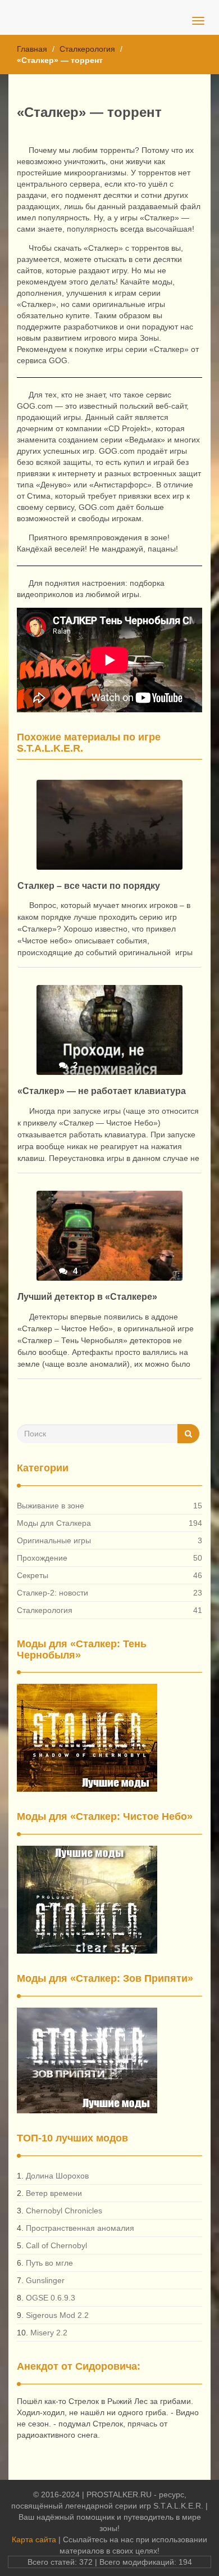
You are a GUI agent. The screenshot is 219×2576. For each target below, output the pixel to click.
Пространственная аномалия (80, 2228)
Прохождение (42, 1558)
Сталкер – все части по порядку (89, 886)
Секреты (33, 1575)
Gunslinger (45, 2280)
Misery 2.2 (49, 2333)
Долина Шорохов (57, 2176)
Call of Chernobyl (56, 2245)
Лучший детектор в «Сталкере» (87, 1297)
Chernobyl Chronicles (64, 2211)
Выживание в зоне (51, 1506)
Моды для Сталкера (54, 1523)
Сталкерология (87, 49)
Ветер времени (54, 2193)
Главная (32, 49)
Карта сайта (34, 2539)
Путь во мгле (49, 2263)
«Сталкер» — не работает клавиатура (102, 1091)
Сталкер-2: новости (53, 1593)
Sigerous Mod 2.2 (57, 2315)
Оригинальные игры (54, 1540)
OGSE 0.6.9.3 (51, 2298)
